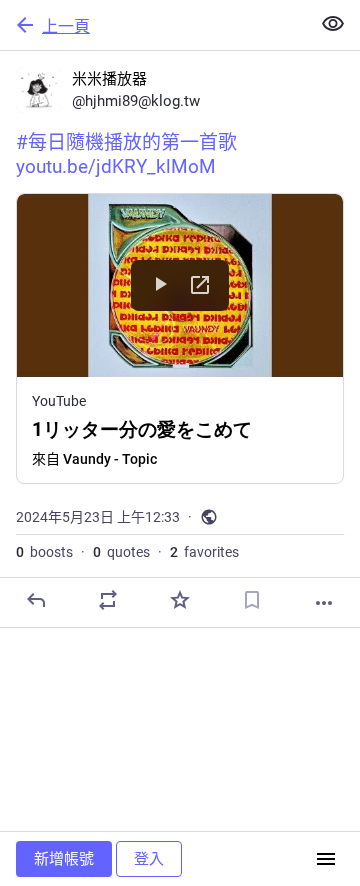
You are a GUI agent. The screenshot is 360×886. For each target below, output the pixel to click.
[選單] (326, 859)
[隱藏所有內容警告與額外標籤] (333, 24)
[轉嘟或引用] (108, 600)
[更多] (324, 603)
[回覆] (36, 600)
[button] (180, 338)
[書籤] (252, 600)
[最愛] (180, 600)
